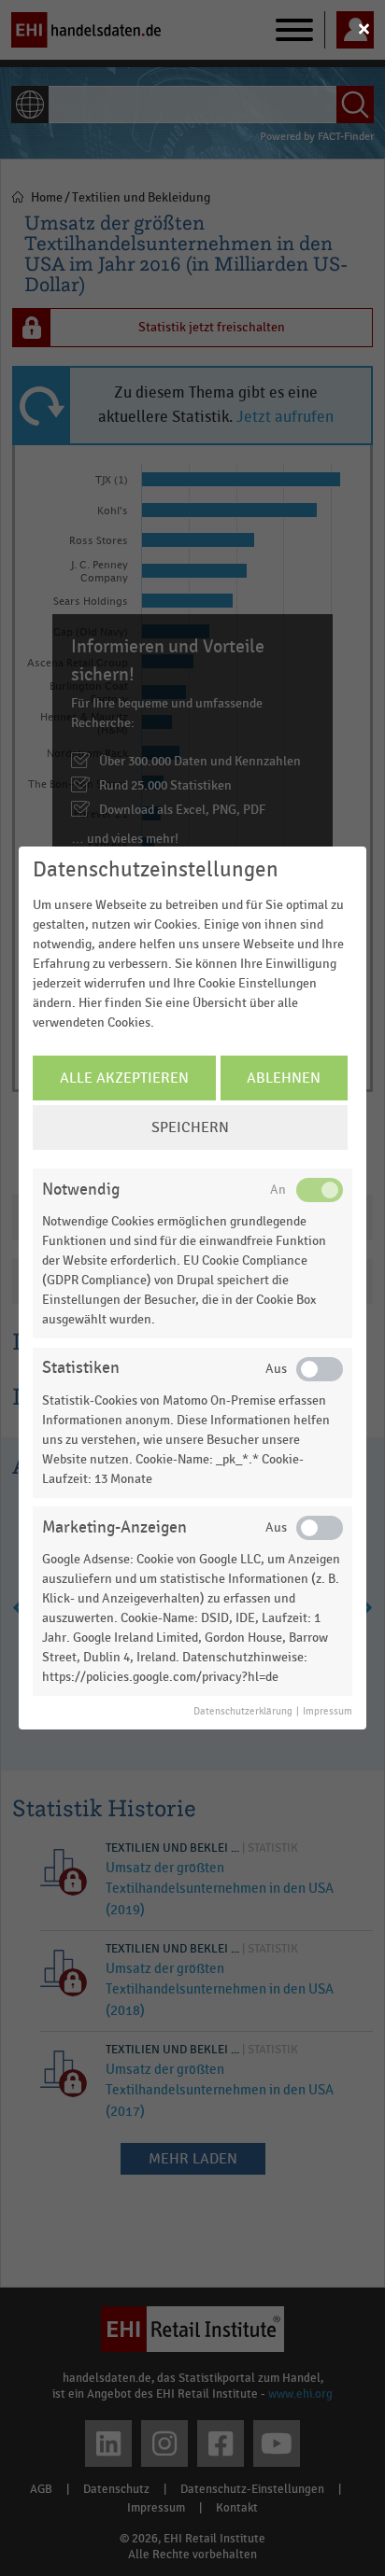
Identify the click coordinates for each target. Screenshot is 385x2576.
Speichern (190, 1127)
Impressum (328, 1712)
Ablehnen (284, 1078)
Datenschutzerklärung (243, 1712)
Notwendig (81, 1190)
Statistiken (81, 1368)
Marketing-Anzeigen (114, 1527)
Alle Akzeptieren (124, 1078)
